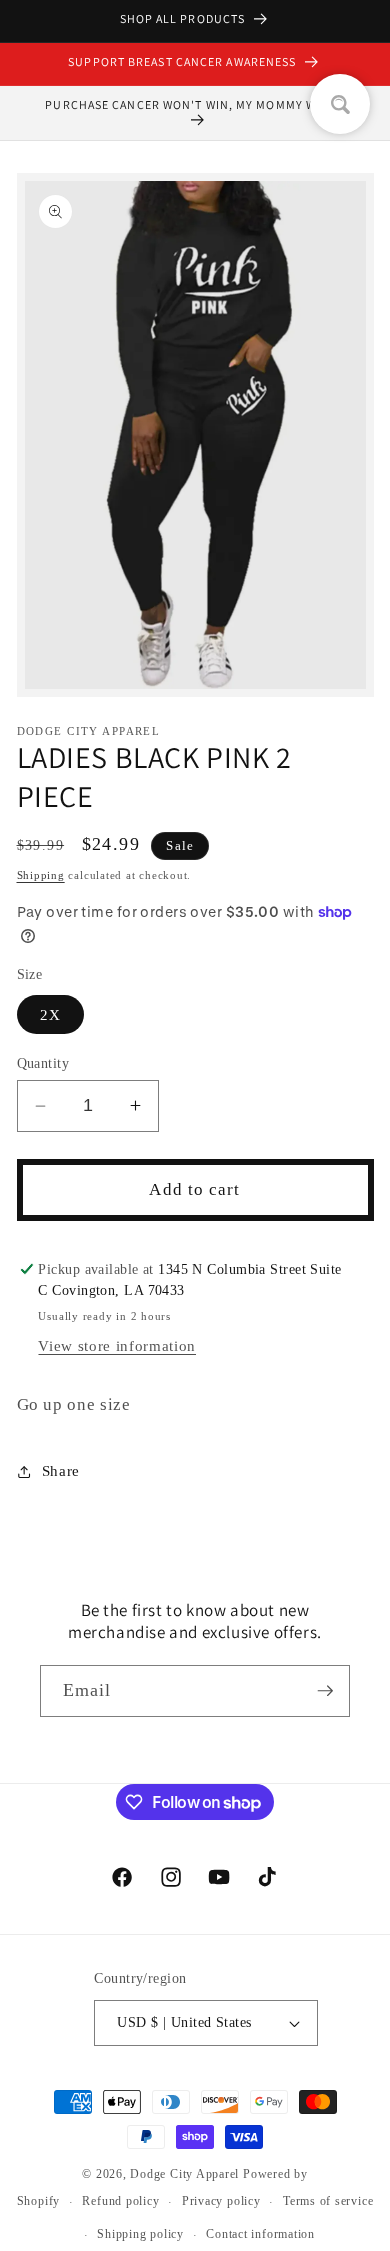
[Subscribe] (325, 1691)
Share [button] (61, 1470)
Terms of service (328, 2201)
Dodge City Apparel (184, 2174)
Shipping (41, 875)
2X (50, 1014)
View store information (117, 1345)
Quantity (43, 1063)
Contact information (260, 2234)
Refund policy (120, 2201)
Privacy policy (221, 2201)
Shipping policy (140, 2234)
